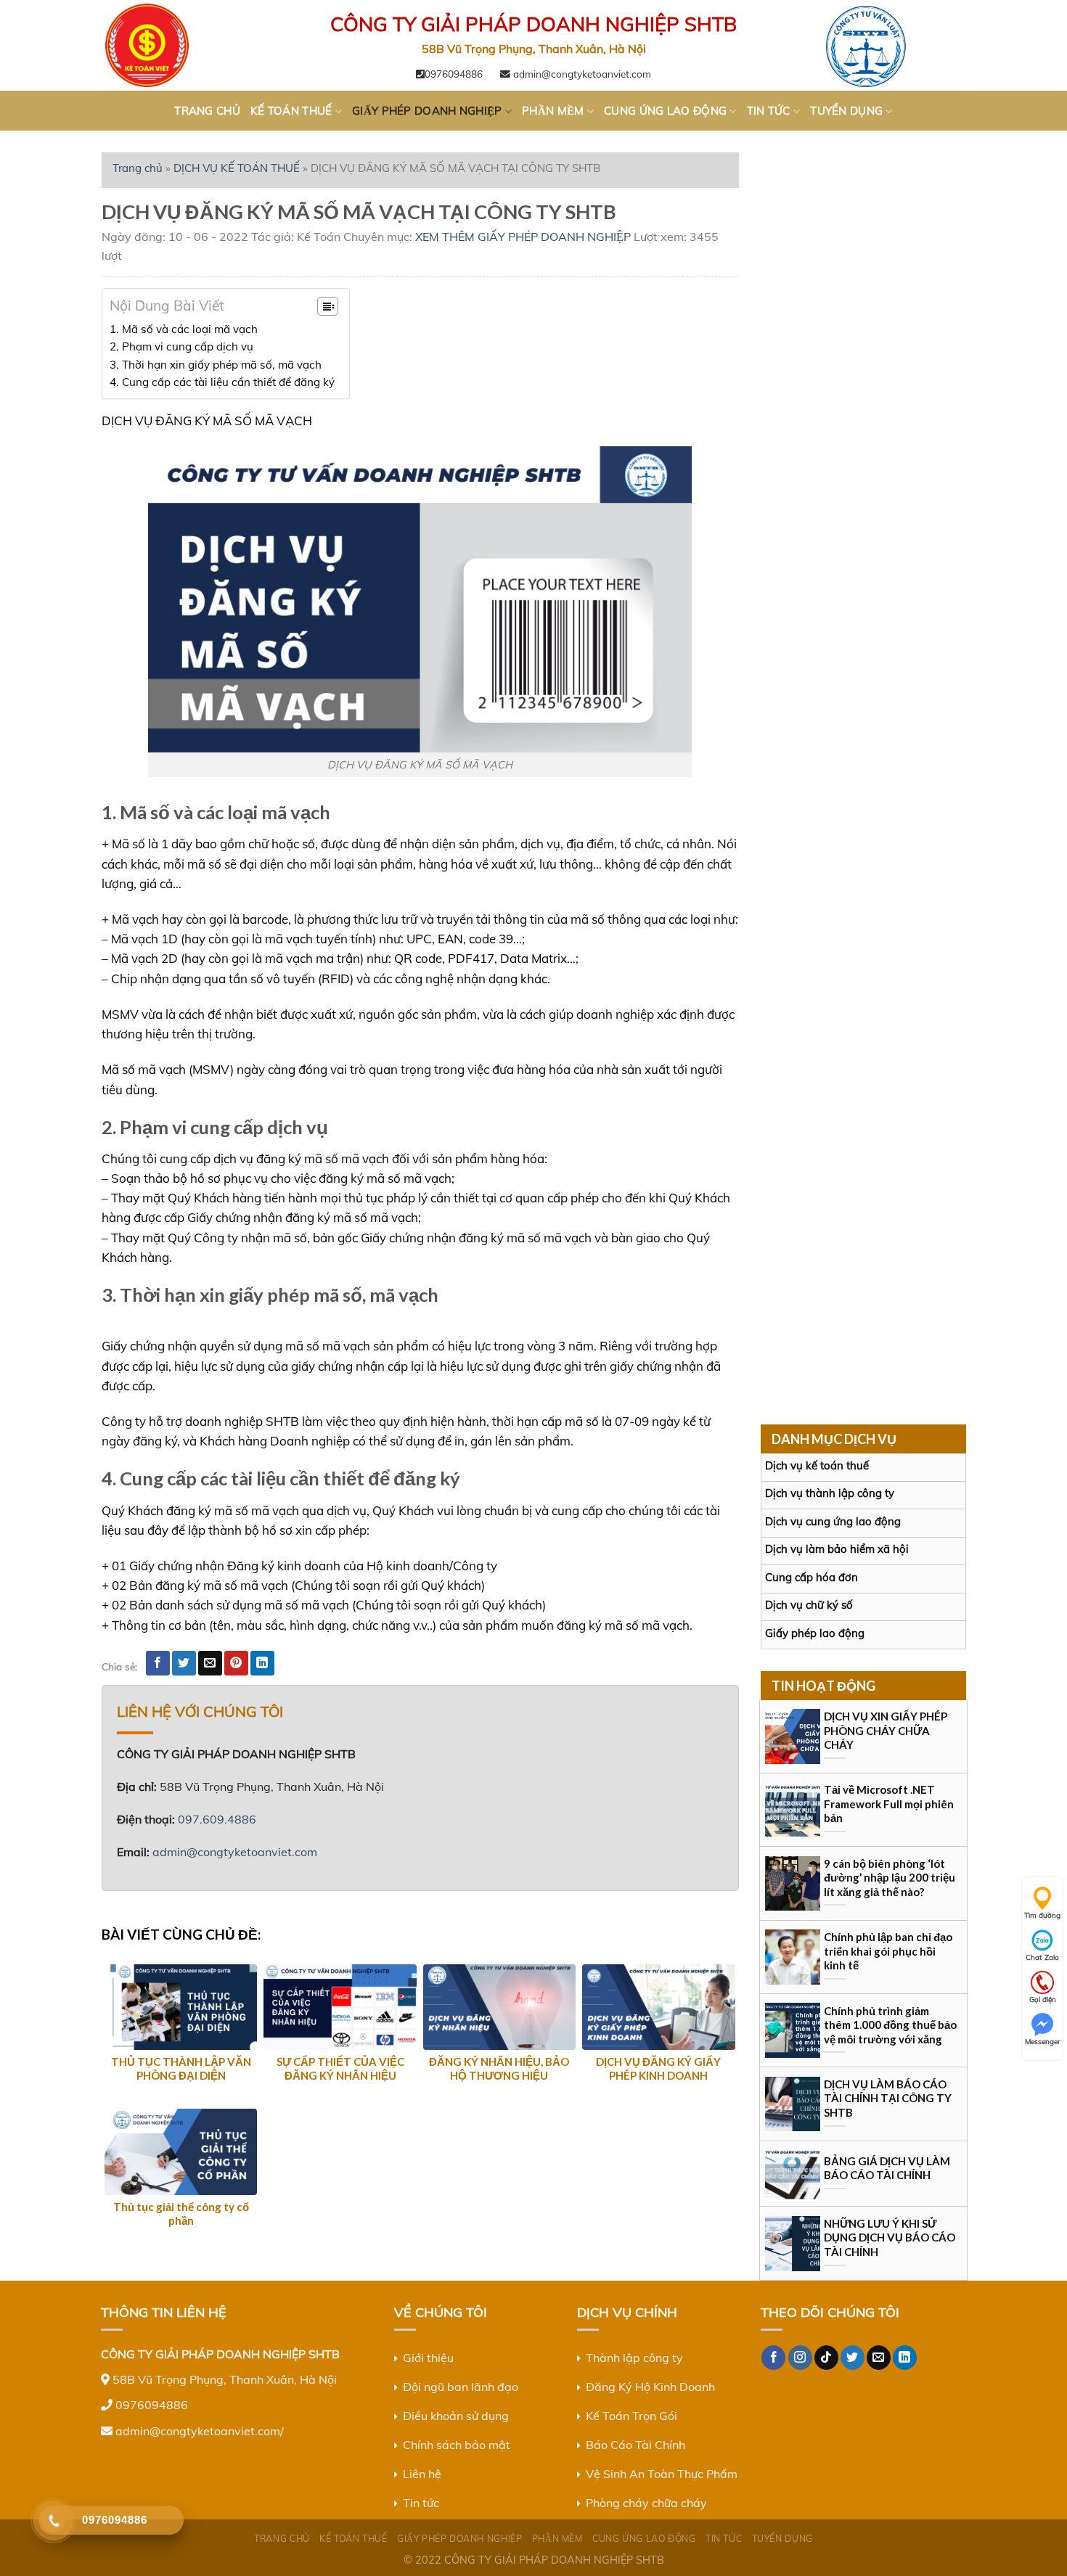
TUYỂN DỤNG (846, 111)
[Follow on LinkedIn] (905, 2358)
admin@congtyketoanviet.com (581, 74)
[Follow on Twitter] (853, 2358)
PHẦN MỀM (553, 111)
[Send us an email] (879, 2358)
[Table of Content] (328, 306)
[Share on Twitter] (184, 1663)
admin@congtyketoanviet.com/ (200, 2431)
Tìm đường (1042, 1915)
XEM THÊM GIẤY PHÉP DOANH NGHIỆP (523, 237)
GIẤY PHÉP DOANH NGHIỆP (427, 111)
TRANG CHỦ (207, 111)
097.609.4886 (217, 1819)
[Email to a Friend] (210, 1663)
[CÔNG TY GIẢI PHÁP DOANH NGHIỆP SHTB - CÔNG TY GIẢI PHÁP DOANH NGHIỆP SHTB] (174, 45)
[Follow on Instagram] (800, 2358)
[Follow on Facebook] (773, 2358)
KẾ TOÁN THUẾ (291, 111)
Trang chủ (138, 168)
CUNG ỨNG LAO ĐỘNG (665, 111)
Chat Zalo (1042, 1957)
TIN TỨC (769, 111)
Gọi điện (1043, 1999)
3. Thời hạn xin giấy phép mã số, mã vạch (216, 365)
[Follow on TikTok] (826, 2358)
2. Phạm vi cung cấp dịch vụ (181, 346)
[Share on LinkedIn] (262, 1663)
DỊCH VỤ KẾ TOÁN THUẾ (237, 168)
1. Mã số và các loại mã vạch (184, 329)
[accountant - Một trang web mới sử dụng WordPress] (893, 45)
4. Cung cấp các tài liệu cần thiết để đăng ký (222, 382)
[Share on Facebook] (158, 1663)
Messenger (1043, 2042)
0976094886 (454, 74)
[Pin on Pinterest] (236, 1663)
